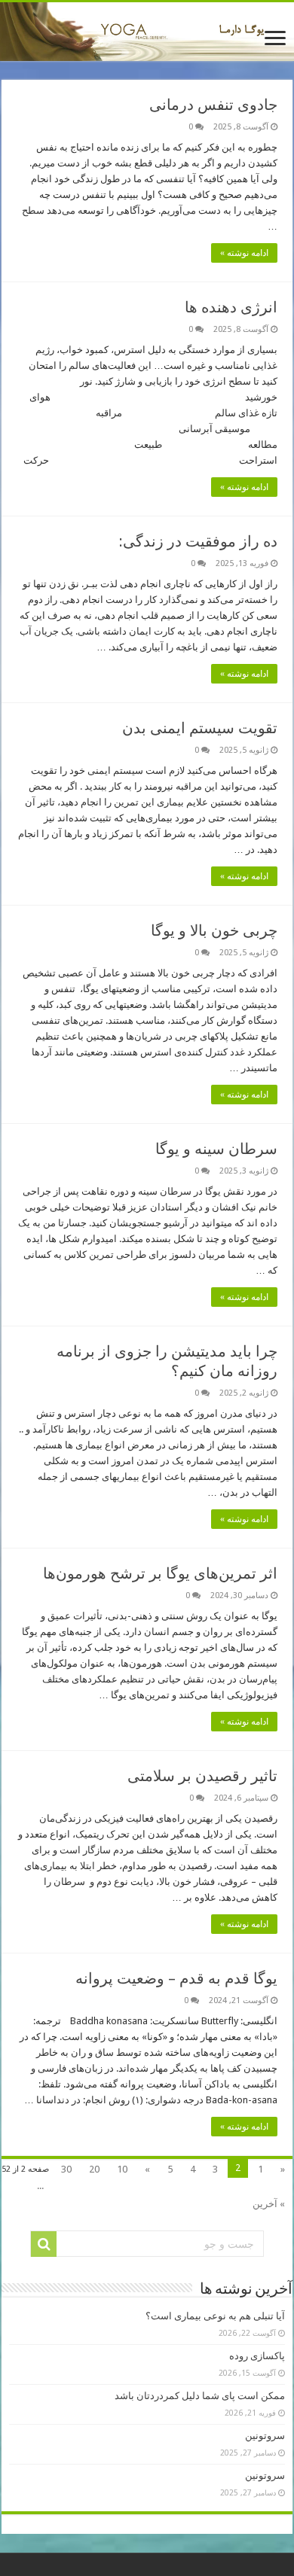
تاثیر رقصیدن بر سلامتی (202, 1776)
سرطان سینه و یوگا (216, 1149)
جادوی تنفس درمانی (213, 105)
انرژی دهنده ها (231, 307)
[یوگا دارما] (147, 32)
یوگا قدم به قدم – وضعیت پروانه (176, 1978)
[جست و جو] (44, 2244)
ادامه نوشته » (244, 253)
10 (122, 2169)
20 (94, 2169)
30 (66, 2169)
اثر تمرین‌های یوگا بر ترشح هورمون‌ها (160, 1573)
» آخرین (269, 2204)
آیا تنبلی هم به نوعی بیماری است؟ (215, 2316)
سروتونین (265, 2436)
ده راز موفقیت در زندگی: (198, 541)
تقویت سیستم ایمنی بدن (200, 728)
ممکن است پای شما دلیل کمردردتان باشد (200, 2396)
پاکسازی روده (257, 2356)
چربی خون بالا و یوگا (214, 930)
